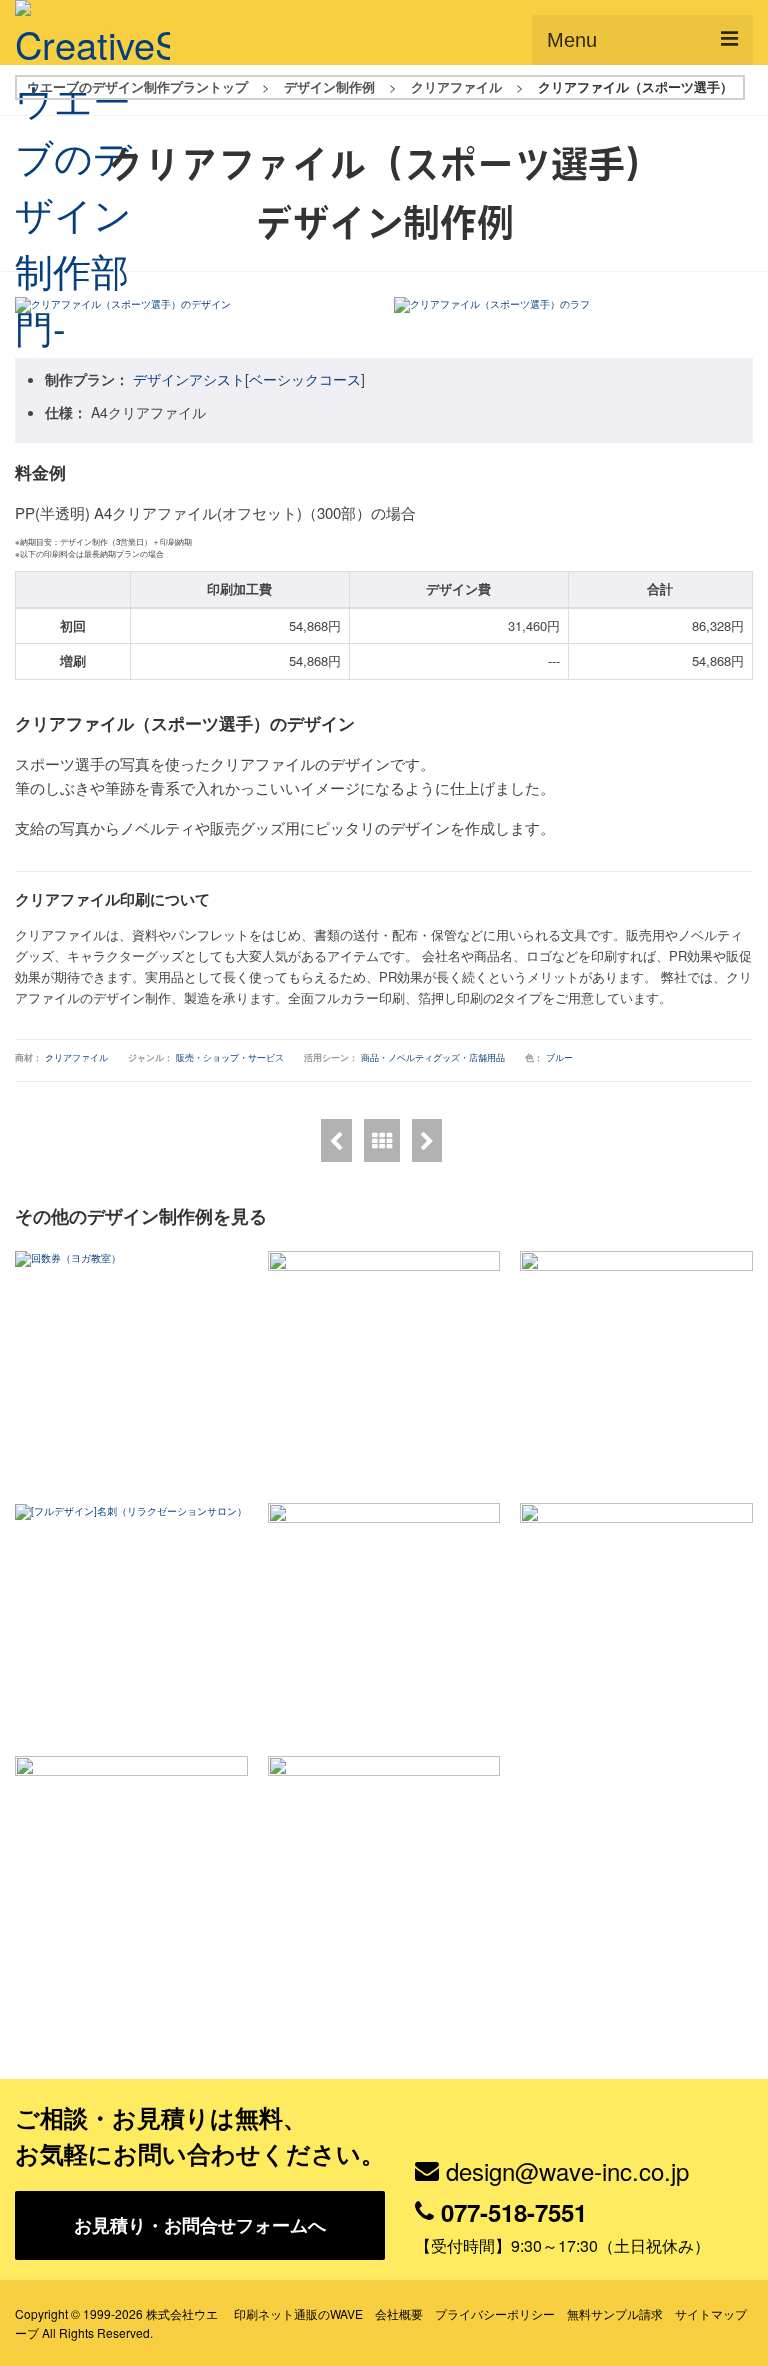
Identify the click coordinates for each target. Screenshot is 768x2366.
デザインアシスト (189, 379)
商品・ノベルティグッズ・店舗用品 (433, 1057)
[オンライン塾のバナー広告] (636, 1367)
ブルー (559, 1057)
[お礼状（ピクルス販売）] (384, 1367)
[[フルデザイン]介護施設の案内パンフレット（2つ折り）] (384, 1872)
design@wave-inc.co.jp (567, 2170)
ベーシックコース (305, 379)
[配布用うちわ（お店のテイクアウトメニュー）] (131, 1872)
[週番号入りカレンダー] (427, 1140)
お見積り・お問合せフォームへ (200, 2225)
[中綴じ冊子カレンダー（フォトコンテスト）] (636, 1619)
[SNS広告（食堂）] (384, 1619)
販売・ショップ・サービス (230, 1057)
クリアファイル (76, 1057)
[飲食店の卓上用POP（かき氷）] (336, 1140)
